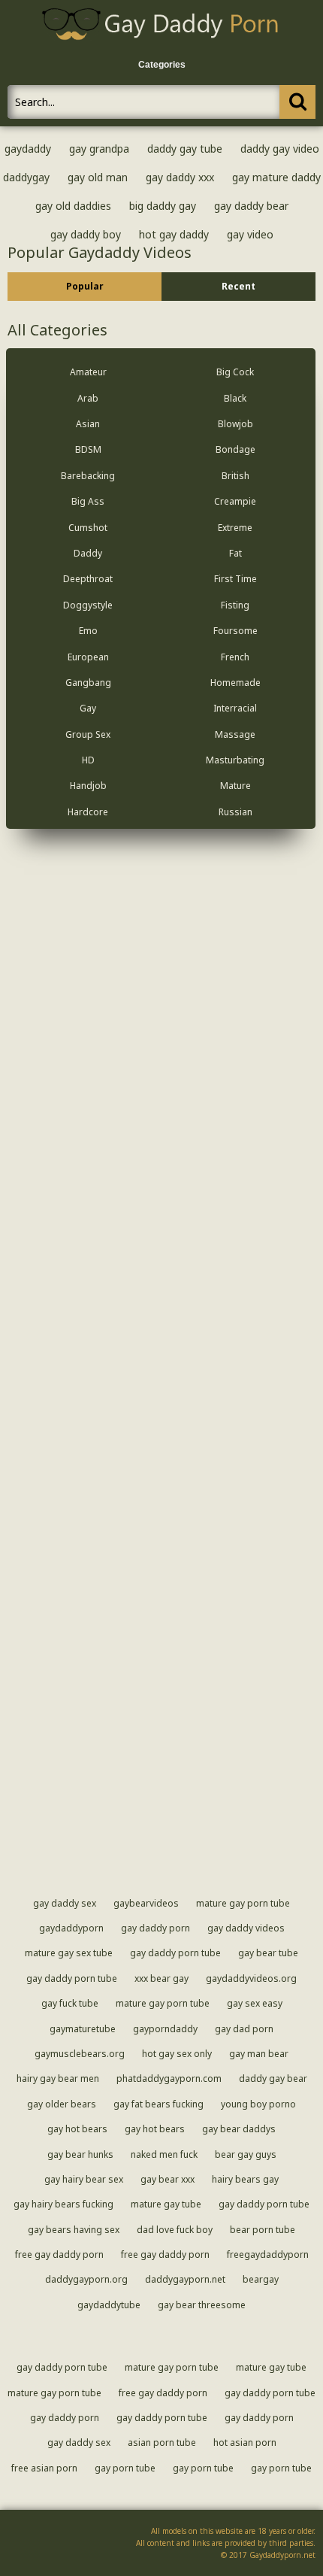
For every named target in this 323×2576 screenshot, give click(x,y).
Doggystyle (88, 605)
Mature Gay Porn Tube (243, 1903)
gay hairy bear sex (84, 2179)
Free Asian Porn (44, 2468)
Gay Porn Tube (125, 2468)
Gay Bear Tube (268, 1953)
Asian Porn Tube (162, 2442)
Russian (235, 812)
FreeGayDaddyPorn (268, 2254)
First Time (235, 579)
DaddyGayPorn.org (86, 2279)
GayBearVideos (146, 1903)
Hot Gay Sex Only (177, 2054)
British (235, 476)
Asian (88, 424)
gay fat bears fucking (158, 2104)
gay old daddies (73, 206)
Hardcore (88, 812)
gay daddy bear (251, 206)
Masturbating (235, 760)
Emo (88, 631)
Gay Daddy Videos (246, 1928)
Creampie (235, 501)
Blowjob (235, 424)
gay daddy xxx (180, 177)
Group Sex (88, 734)
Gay (88, 708)
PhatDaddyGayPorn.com (169, 2078)
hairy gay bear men (58, 2078)
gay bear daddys (239, 2129)
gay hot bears (77, 2129)
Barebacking (88, 476)
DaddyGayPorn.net (185, 2279)
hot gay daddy (174, 234)
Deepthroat (88, 579)
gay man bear (259, 2054)
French (235, 657)
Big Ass (88, 501)
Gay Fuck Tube (70, 2003)
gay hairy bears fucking (63, 2204)
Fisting (235, 605)
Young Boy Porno (258, 2104)
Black (235, 398)
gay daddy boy (86, 234)
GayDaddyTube (109, 2305)
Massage (235, 734)
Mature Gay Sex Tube (69, 1953)
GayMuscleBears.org (80, 2054)
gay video (250, 234)
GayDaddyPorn (71, 1928)
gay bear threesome (202, 2305)
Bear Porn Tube (263, 2230)
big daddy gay (163, 206)
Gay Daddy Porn (155, 1928)
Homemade (235, 683)
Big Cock (235, 372)
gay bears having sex (74, 2230)
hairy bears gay (245, 2179)
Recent (238, 286)
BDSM (88, 449)
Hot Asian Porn (245, 2442)
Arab (88, 398)
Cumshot (88, 528)
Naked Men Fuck (164, 2154)
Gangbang (88, 683)
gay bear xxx (168, 2179)
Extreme (235, 528)
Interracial (235, 708)
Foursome (235, 631)
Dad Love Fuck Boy (175, 2230)
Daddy (88, 553)
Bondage (235, 449)
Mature (235, 786)
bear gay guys (246, 2154)
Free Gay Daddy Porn (59, 2254)
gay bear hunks (80, 2154)
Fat (235, 553)
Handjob (88, 786)
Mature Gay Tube (166, 2204)
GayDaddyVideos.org (251, 1978)
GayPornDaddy (165, 2029)
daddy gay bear (273, 2078)
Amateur (88, 372)
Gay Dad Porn (244, 2029)
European (88, 657)
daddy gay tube (185, 149)
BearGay (261, 2279)
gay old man (98, 177)
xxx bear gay (161, 1978)
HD (88, 760)
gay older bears (62, 2104)
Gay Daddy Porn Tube (175, 1953)
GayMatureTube (83, 2029)
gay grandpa (99, 149)
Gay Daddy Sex (65, 1903)
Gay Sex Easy (255, 2003)
